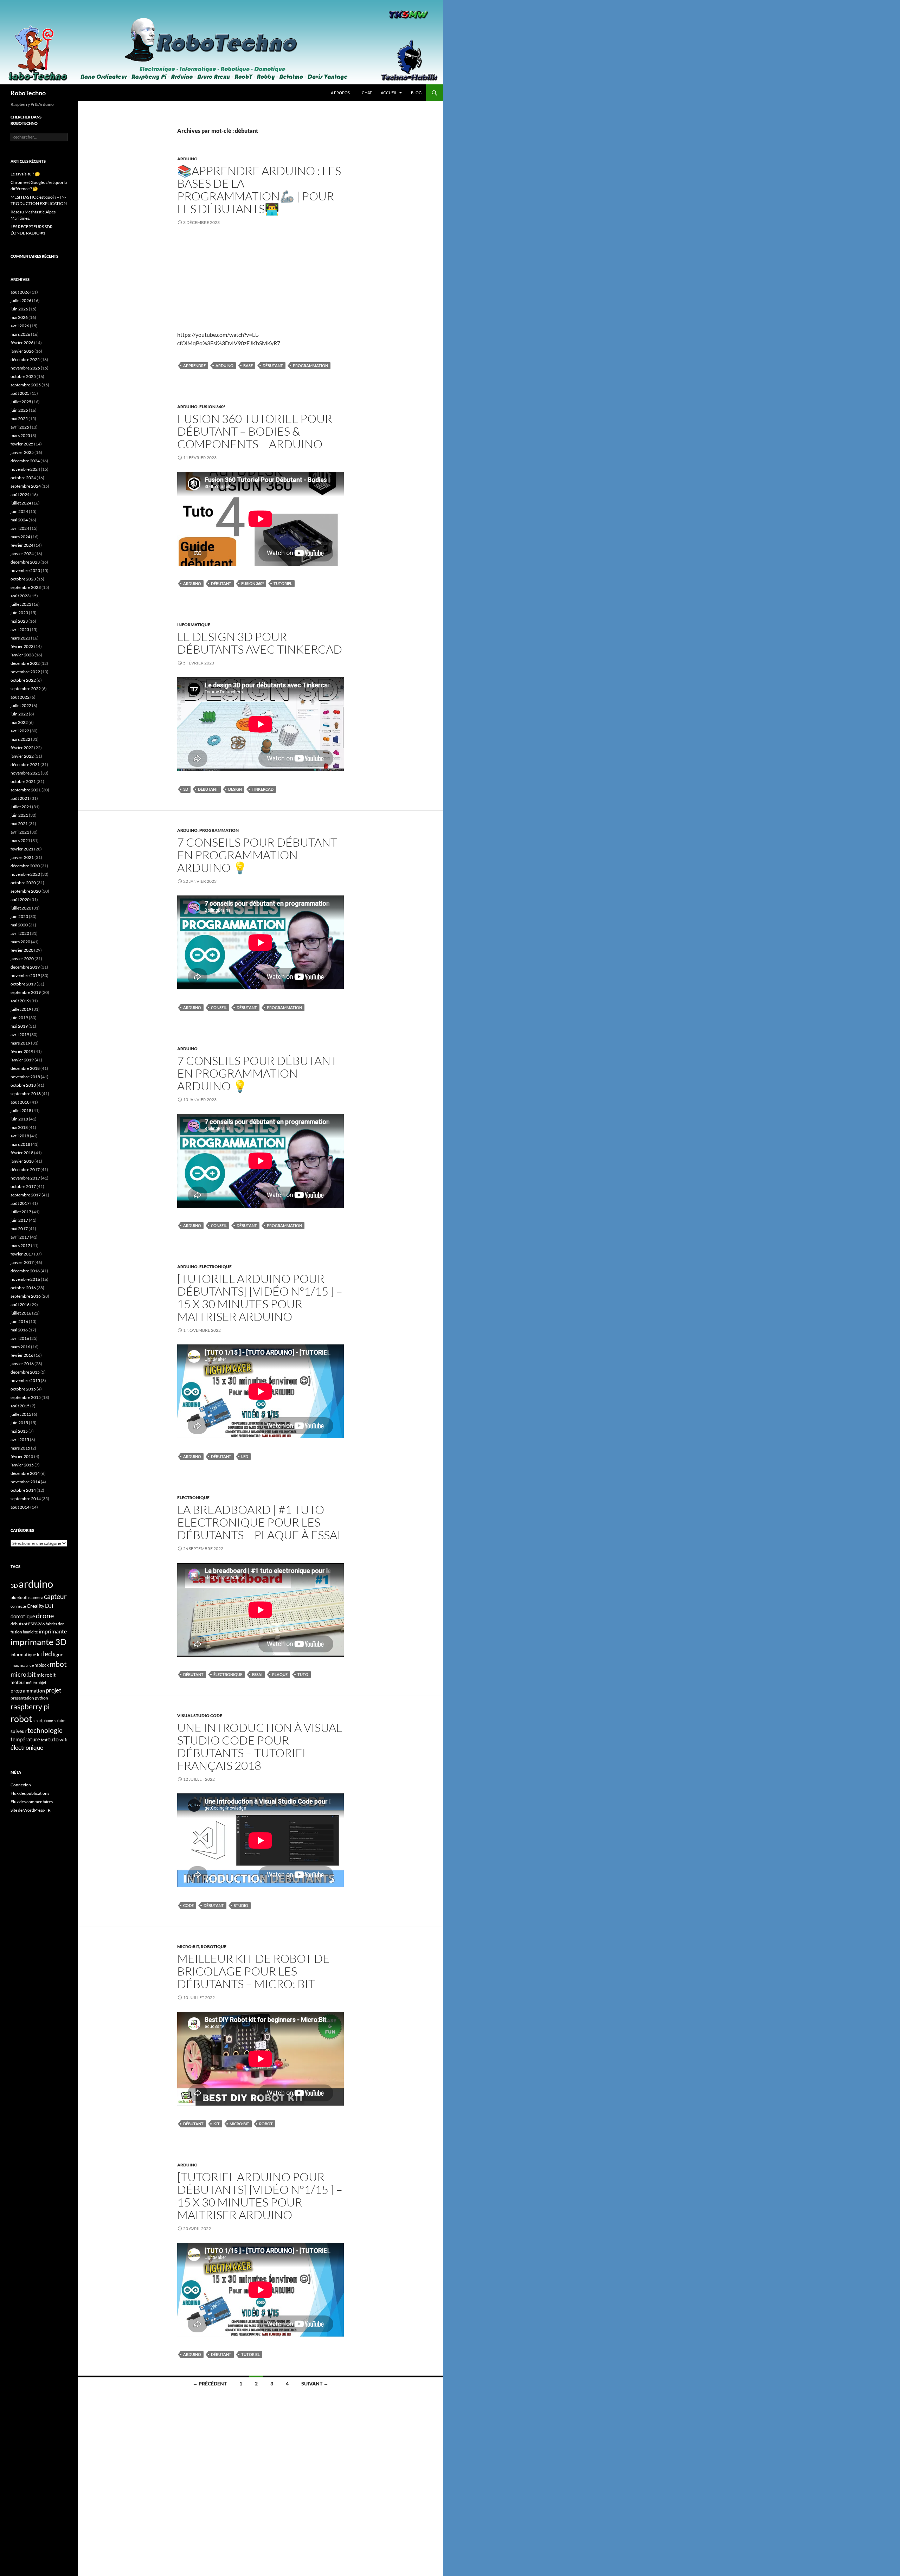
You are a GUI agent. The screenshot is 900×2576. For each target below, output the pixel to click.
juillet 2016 (21, 1313)
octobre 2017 (23, 1186)
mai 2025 (19, 419)
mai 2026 (19, 317)
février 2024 (22, 545)
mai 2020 (19, 925)
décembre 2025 (25, 359)
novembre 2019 (25, 975)
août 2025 (20, 393)
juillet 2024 (21, 503)
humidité (30, 1632)
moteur (18, 1682)
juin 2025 (19, 410)
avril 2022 (20, 731)
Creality (36, 1606)
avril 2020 (20, 933)
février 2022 (22, 748)
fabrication (55, 1624)
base (248, 365)
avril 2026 (20, 326)
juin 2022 (19, 714)
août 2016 (20, 1305)
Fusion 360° (212, 407)
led (245, 1456)
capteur (55, 1596)
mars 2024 (20, 537)
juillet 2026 (21, 300)
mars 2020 (20, 942)
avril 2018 (20, 1136)
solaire (60, 1720)
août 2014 (20, 1507)
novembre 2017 (25, 1178)
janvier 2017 (22, 1262)
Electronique (216, 1267)
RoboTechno (28, 93)
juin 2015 (19, 1423)
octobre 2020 (23, 883)
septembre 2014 (26, 1499)
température (25, 1739)
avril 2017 (20, 1237)
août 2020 (20, 900)
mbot (58, 1664)
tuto (303, 1674)
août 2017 (20, 1203)
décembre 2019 (25, 967)
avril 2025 (20, 427)
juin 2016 (19, 1321)
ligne (58, 1654)
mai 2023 (19, 621)
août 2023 (20, 596)
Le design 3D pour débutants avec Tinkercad (260, 643)
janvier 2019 (22, 1060)
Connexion (21, 1785)
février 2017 (22, 1254)
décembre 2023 (25, 562)
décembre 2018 (25, 1068)
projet (53, 1690)
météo (31, 1682)
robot (266, 2124)
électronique (228, 1674)
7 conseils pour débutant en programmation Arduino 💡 (257, 855)
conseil (219, 1007)
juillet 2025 (21, 402)
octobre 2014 (23, 1490)
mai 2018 (19, 1127)
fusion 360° (252, 583)
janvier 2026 (22, 351)
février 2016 (22, 1355)
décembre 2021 (25, 765)
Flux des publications (30, 1793)
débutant (273, 365)
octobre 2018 (23, 1085)
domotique (23, 1616)
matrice (27, 1665)
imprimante (53, 1631)
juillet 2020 (21, 908)
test (44, 1740)
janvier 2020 (22, 959)
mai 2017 (19, 1229)
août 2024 (20, 494)
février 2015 (22, 1456)
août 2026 (20, 292)
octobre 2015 (23, 1389)
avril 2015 (20, 1440)
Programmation (219, 830)
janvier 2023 (22, 655)
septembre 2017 (26, 1195)
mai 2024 (19, 520)
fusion (16, 1632)
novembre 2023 (25, 570)
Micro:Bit (188, 1947)
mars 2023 (20, 638)
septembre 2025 (26, 385)
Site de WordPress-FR (31, 1810)
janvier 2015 (22, 1465)
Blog (416, 93)
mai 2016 (19, 1330)
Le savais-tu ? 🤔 (25, 174)
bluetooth (20, 1597)
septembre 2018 (26, 1094)
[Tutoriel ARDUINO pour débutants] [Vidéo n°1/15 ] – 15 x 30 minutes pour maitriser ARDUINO (260, 1297)
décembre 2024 (25, 461)
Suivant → (315, 2384)
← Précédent (210, 2384)
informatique (23, 1655)
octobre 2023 (23, 579)
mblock (42, 1665)
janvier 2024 (22, 554)
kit (217, 2124)
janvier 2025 (22, 452)
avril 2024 (20, 528)
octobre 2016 (23, 1288)
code (188, 1905)
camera (36, 1597)
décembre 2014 (25, 1473)
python (41, 1698)
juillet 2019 (21, 1009)
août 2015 (20, 1406)
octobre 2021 (23, 781)
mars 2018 (20, 1144)
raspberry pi (30, 1707)
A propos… (342, 93)
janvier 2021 (22, 857)
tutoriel (283, 583)
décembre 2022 (25, 663)
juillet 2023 (21, 604)
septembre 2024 (26, 486)
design (235, 789)
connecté (18, 1606)
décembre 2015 (25, 1372)
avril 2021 (20, 832)
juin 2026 (19, 309)
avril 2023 (20, 629)
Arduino (187, 159)
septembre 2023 (26, 587)
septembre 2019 (26, 992)
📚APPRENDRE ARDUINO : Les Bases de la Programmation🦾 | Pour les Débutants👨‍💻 (259, 190)
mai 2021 (19, 824)
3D (186, 789)
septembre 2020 (26, 891)
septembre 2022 (26, 689)
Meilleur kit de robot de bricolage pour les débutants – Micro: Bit (253, 1971)
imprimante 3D (38, 1642)
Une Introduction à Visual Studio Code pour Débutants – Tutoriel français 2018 (260, 1746)
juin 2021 (19, 815)
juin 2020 (19, 916)
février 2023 (22, 646)
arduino (224, 365)
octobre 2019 (23, 984)
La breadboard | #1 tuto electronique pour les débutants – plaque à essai (259, 1522)
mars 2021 (20, 840)
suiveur (19, 1731)
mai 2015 (19, 1431)
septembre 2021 (26, 790)
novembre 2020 (25, 874)
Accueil (389, 93)
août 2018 (20, 1102)
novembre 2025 (25, 368)
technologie (45, 1730)
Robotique (214, 1947)
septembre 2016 (26, 1296)
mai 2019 (19, 1026)
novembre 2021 (25, 773)
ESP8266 (37, 1624)
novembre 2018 (25, 1077)
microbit (46, 1675)
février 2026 (22, 343)
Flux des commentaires (32, 1802)
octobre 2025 (23, 376)
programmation (310, 365)
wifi (63, 1740)
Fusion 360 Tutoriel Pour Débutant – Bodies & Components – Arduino (255, 431)
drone (45, 1615)
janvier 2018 (22, 1161)
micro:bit (239, 2124)
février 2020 (22, 950)
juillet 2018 (21, 1110)
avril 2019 (20, 1035)
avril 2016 (20, 1338)
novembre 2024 (25, 469)
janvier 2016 (22, 1364)
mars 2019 (20, 1043)
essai (257, 1674)
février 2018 (22, 1153)
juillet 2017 (21, 1212)
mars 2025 (20, 435)
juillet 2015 (21, 1414)
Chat (367, 93)
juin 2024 (19, 511)
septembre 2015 (26, 1397)
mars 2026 (20, 334)
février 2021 (22, 849)
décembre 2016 (25, 1271)
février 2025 (22, 444)
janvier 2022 (22, 756)
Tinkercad (263, 789)
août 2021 (20, 798)
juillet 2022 (21, 705)
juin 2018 (19, 1119)
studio (241, 1905)
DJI (49, 1605)
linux (15, 1665)
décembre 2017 (25, 1170)
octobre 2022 (23, 680)
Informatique (194, 625)
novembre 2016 (25, 1279)
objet (42, 1682)
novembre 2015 (25, 1380)
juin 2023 (19, 613)
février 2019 (22, 1051)
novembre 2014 (25, 1482)
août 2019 (20, 1001)
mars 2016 (20, 1347)
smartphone (43, 1720)
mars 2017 (20, 1245)
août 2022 (20, 697)
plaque (280, 1674)
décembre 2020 (25, 866)
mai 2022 (19, 722)
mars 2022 (20, 739)
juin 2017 (19, 1220)
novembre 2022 (25, 672)
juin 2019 (19, 1018)
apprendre (194, 365)
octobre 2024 (23, 478)
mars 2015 (20, 1448)
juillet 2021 (21, 807)
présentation (22, 1698)
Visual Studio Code (200, 1716)
